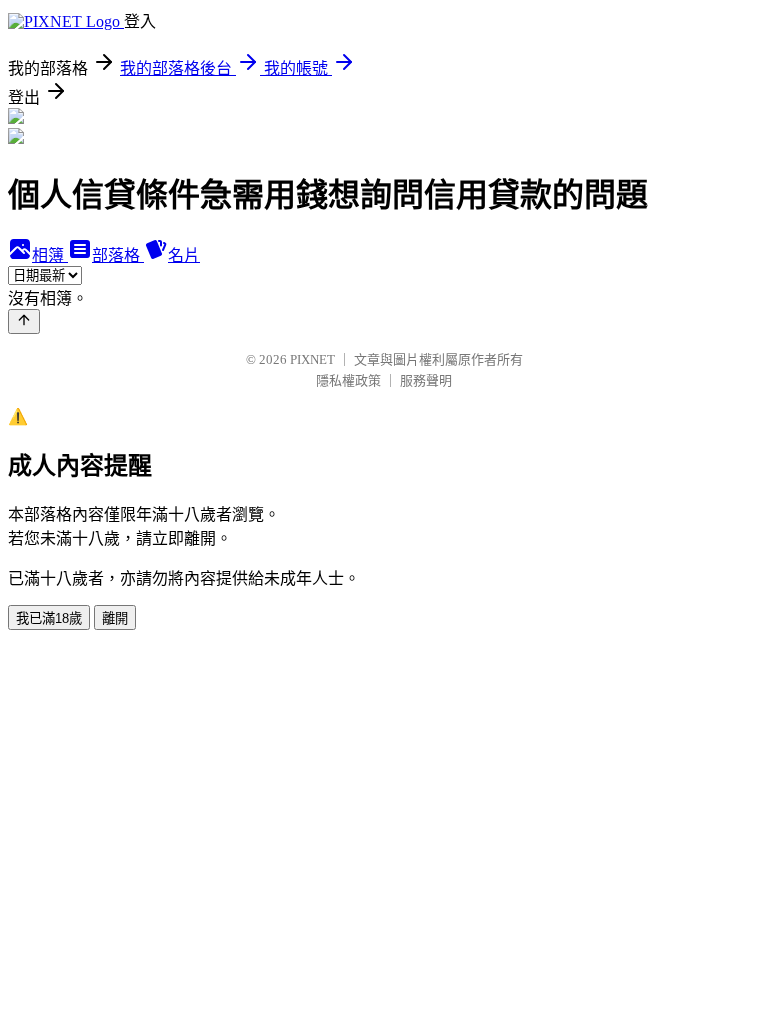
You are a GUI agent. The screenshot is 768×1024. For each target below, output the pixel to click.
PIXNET (312, 359)
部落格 (118, 255)
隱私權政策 (348, 380)
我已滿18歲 (49, 618)
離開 (115, 618)
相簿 (50, 255)
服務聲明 (426, 380)
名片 (184, 255)
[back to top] (24, 321)
